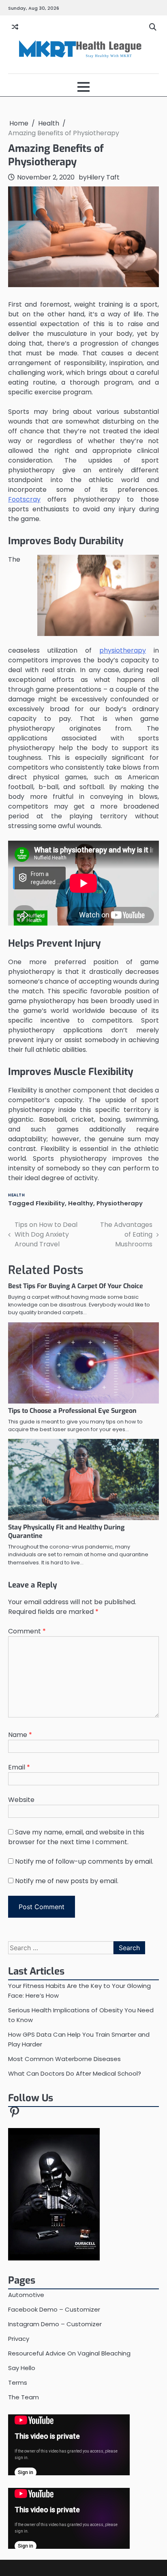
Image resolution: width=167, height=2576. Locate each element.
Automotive (26, 2295)
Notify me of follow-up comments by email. (84, 1861)
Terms (18, 2382)
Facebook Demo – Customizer (54, 2309)
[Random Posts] (15, 27)
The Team (24, 2397)
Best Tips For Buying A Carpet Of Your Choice (76, 1286)
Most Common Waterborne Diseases (64, 2059)
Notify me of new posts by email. (67, 1881)
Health (16, 1195)
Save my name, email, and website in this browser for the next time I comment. (76, 1837)
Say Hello (22, 2368)
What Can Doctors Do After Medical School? (75, 2073)
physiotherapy (123, 650)
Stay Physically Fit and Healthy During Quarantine (66, 1531)
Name (20, 1735)
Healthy (81, 1203)
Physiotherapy (120, 1203)
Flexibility (50, 1203)
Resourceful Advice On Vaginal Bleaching (69, 2353)
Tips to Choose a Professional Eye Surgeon (72, 1411)
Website (21, 1800)
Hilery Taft (103, 177)
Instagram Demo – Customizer (55, 2324)
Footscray (24, 499)
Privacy (19, 2339)
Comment (27, 1631)
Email (19, 1767)
